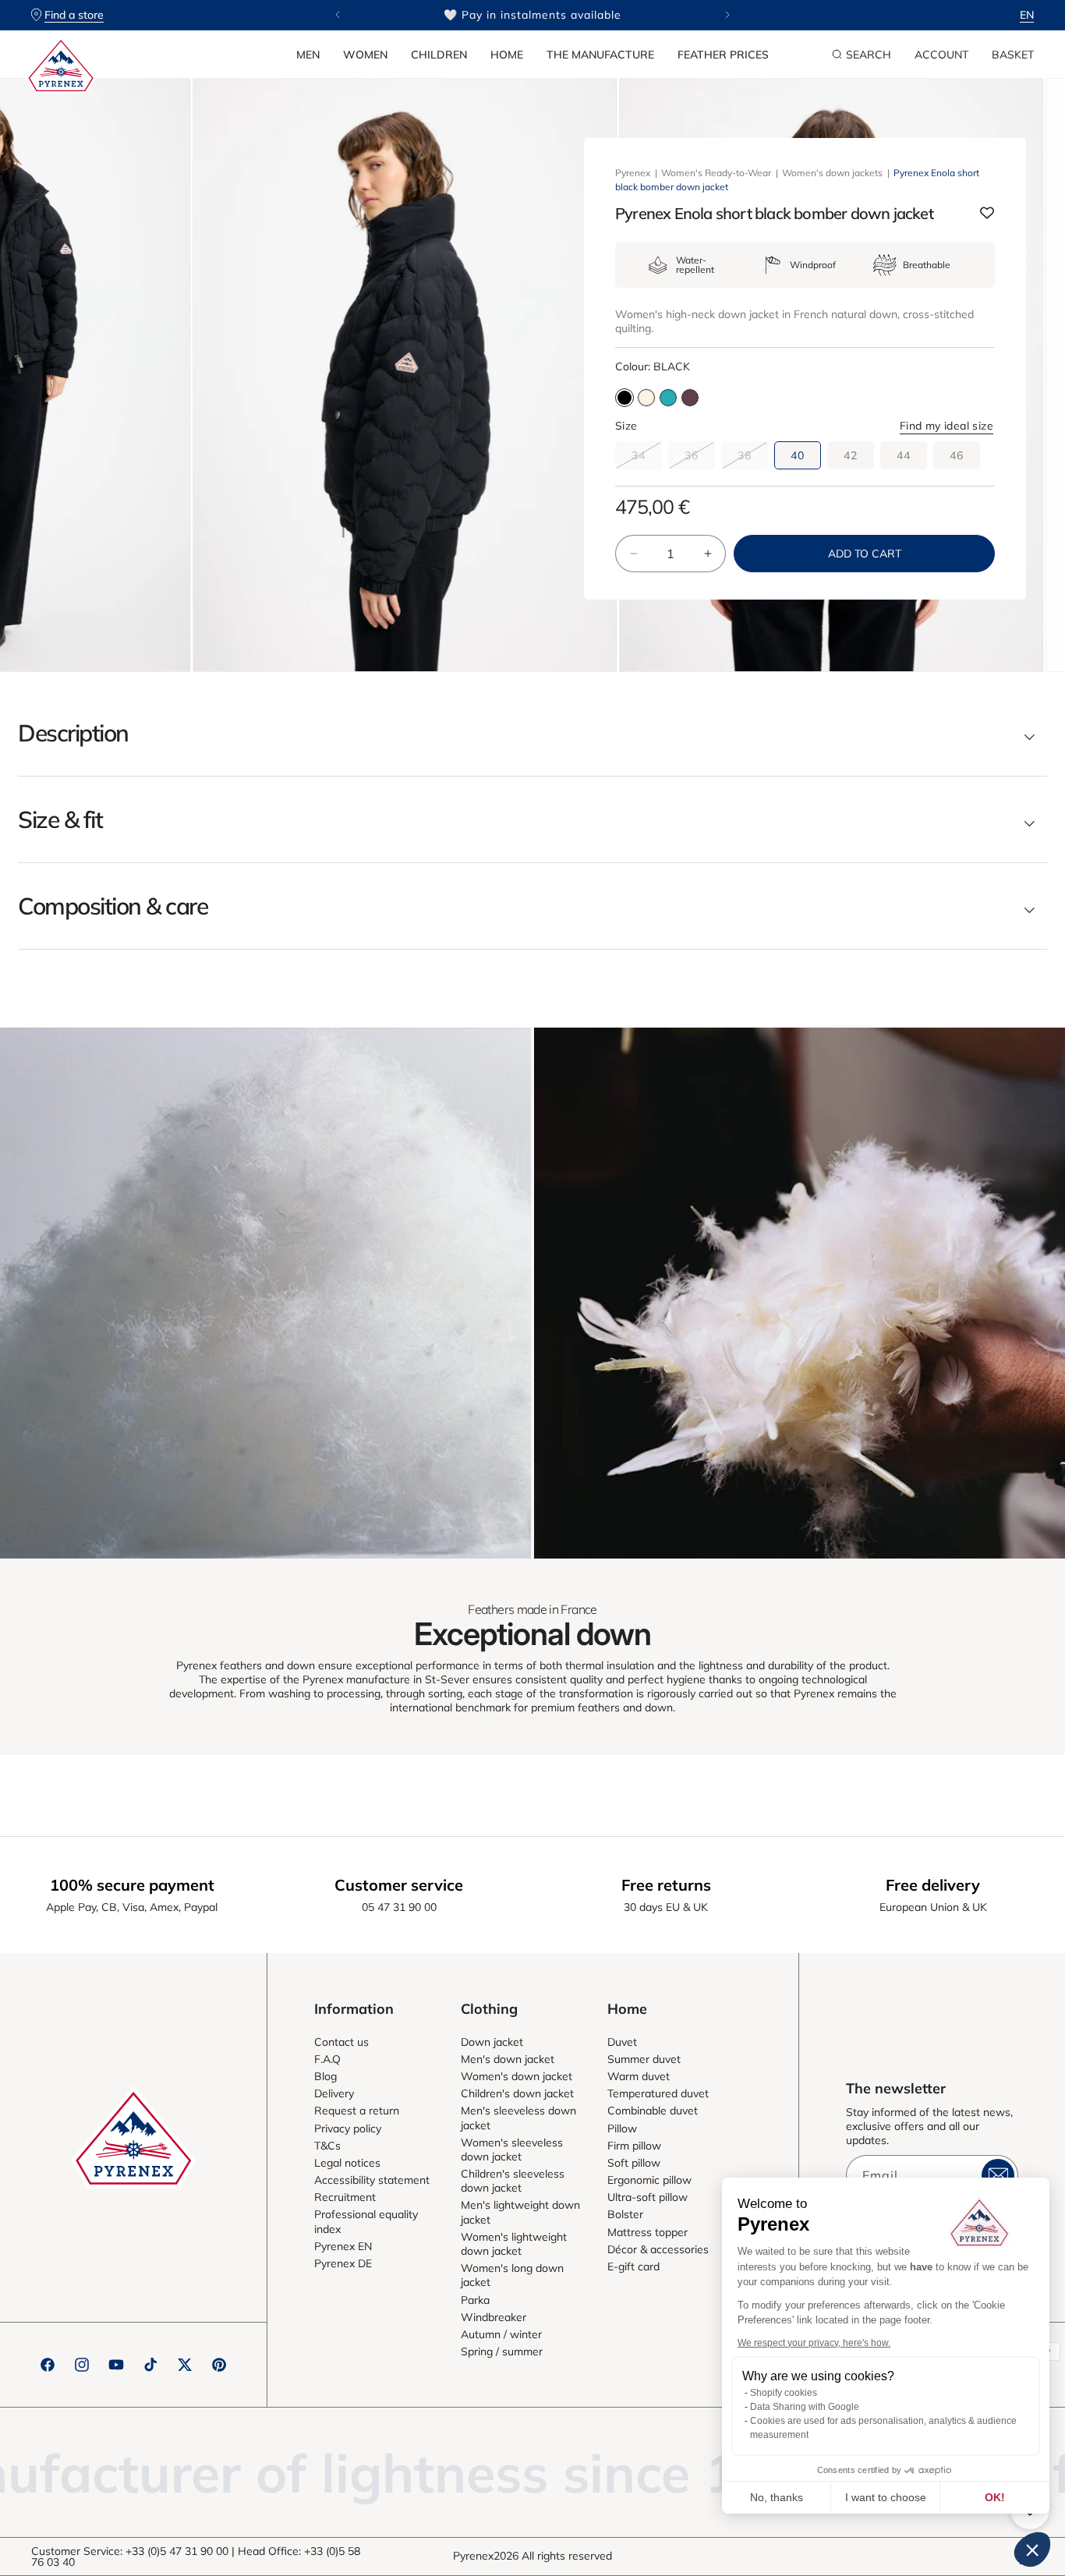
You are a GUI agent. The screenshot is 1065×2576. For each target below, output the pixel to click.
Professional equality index (366, 2221)
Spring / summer (502, 2351)
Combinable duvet (653, 2111)
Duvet (622, 2042)
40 (798, 455)
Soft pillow (634, 2163)
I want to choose (886, 2497)
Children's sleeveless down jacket (513, 2181)
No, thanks (777, 2497)
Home (507, 55)
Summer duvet (644, 2059)
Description (73, 733)
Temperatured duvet (658, 2093)
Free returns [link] (666, 1885)
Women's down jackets (832, 173)
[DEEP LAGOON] (668, 398)
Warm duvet (639, 2076)
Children (439, 55)
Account (941, 55)
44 (904, 455)
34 (647, 458)
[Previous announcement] (338, 15)
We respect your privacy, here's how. (814, 2343)
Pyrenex (633, 173)
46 (957, 455)
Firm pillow (634, 2146)
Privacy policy (348, 2128)
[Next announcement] (727, 15)
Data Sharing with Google (805, 2407)
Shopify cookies (784, 2393)
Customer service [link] (399, 1885)
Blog (326, 2076)
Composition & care (113, 906)
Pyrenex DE (343, 2263)
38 (753, 458)
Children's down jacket (517, 2093)
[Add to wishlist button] (987, 214)
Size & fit (60, 819)
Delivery (334, 2093)
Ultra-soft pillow (647, 2197)
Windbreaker (494, 2317)
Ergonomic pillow (649, 2180)
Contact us (341, 2042)
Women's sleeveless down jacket (512, 2150)
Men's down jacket (508, 2059)
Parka (475, 2300)
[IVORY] (646, 398)
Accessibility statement (372, 2180)
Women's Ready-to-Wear (716, 173)
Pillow (622, 2128)
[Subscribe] (998, 2175)
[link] (265, 1293)
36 (700, 458)
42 (851, 455)
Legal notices (347, 2163)
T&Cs (327, 2146)
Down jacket (492, 2042)
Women (365, 55)
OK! (995, 2497)
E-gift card (633, 2266)
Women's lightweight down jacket (514, 2244)
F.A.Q (327, 2059)
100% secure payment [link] (132, 1885)
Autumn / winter (501, 2334)
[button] (308, 55)
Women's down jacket (517, 2076)
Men (308, 55)
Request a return (357, 2111)
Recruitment (345, 2197)
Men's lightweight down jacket (520, 2212)
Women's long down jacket (512, 2275)
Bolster (625, 2214)
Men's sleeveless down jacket (518, 2118)
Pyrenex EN (343, 2246)
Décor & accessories (658, 2249)
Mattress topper (647, 2232)
